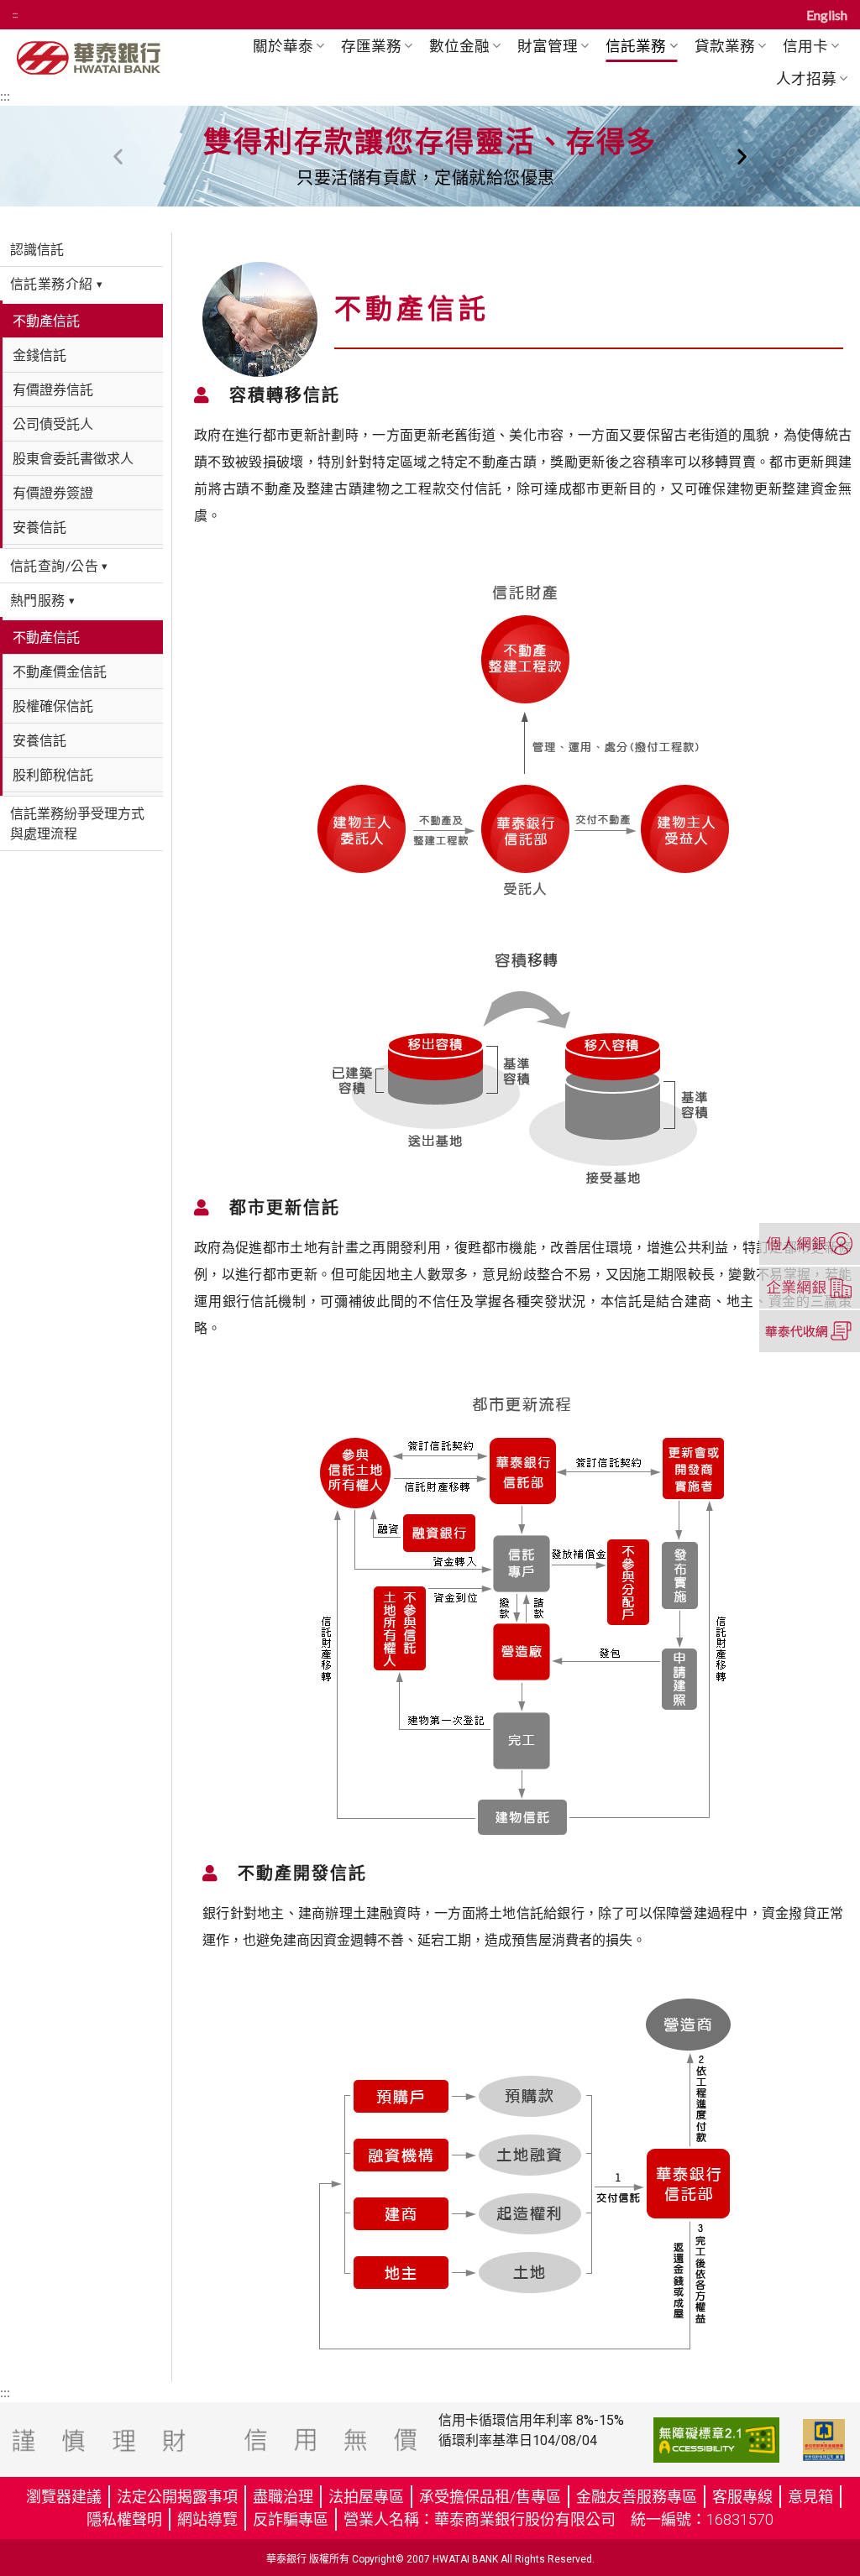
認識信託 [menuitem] (37, 249)
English (827, 15)
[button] (118, 157)
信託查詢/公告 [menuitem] (59, 565)
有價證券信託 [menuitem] (53, 389)
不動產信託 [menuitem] (46, 320)
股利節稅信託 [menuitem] (53, 774)
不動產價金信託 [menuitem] (60, 671)
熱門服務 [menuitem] (42, 600)
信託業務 (636, 46)
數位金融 (459, 46)
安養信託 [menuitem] (39, 527)
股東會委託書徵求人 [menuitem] (73, 458)
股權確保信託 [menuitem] (53, 705)
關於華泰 (283, 46)
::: (15, 15)
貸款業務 (725, 46)
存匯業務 (371, 46)
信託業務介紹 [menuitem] (56, 283)
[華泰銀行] (110, 57)
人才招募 (806, 78)
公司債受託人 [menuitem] (53, 423)
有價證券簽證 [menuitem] (53, 492)
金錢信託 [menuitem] (39, 355)
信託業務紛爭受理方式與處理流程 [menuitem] (77, 823)
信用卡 (805, 46)
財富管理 (548, 46)
